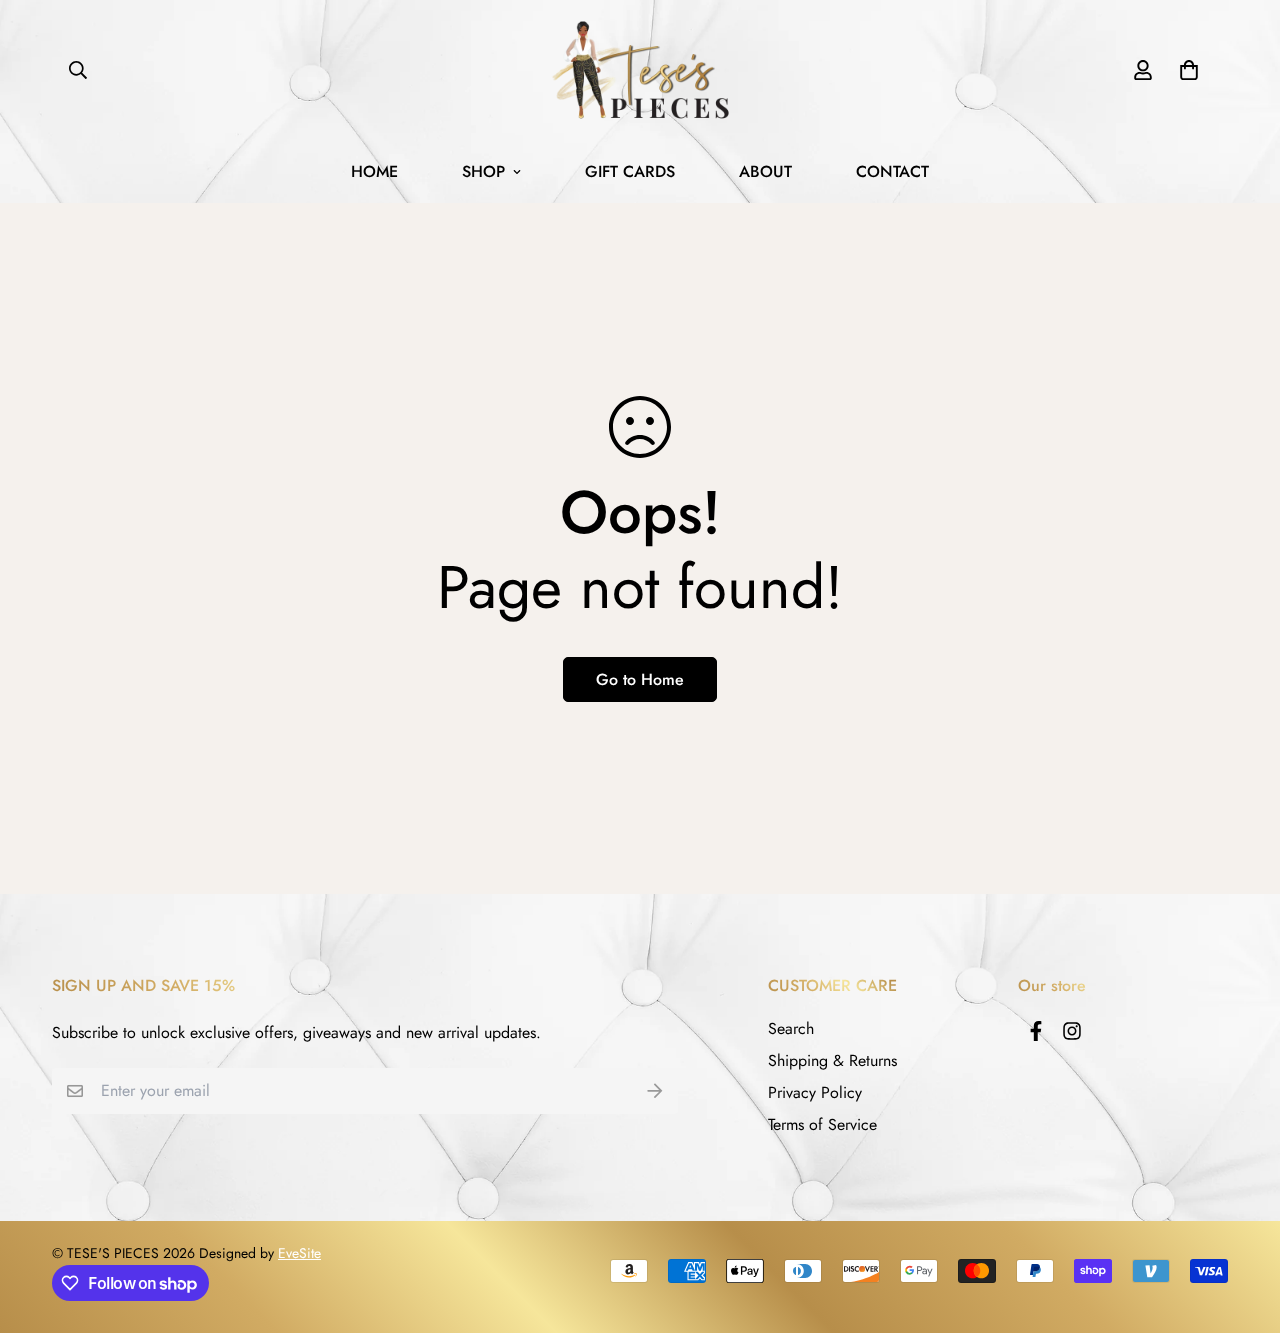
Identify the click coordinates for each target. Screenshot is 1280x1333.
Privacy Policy (815, 1092)
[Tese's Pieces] (640, 70)
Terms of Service (822, 1124)
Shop (483, 171)
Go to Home (640, 679)
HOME (374, 171)
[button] (1185, 70)
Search (791, 1028)
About (765, 171)
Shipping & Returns (832, 1060)
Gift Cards (630, 171)
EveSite (299, 1253)
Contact (892, 171)
